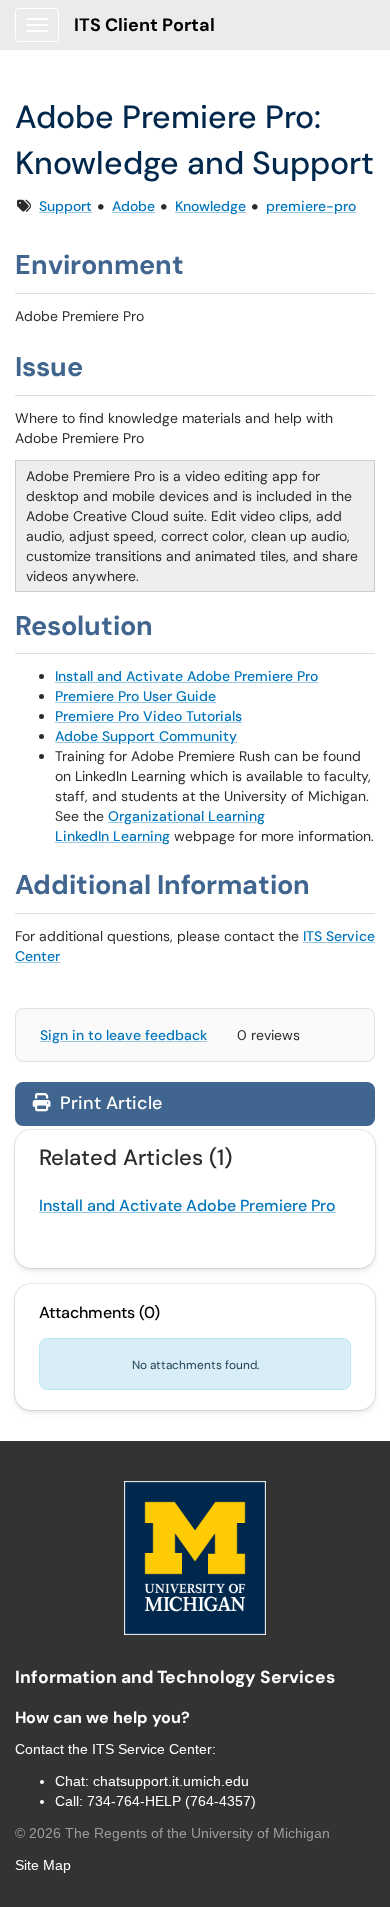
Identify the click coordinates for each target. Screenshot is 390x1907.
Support (65, 206)
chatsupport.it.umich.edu (171, 1781)
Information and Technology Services (175, 1677)
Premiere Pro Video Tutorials (148, 716)
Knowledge (210, 206)
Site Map (43, 1865)
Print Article (108, 1103)
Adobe (133, 206)
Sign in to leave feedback (123, 1035)
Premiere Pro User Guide (135, 696)
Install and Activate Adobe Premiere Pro (186, 676)
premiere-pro (311, 206)
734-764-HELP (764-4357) (171, 1801)
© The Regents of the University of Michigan (172, 1833)
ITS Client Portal (144, 25)
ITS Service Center (152, 1749)
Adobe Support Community (146, 736)
